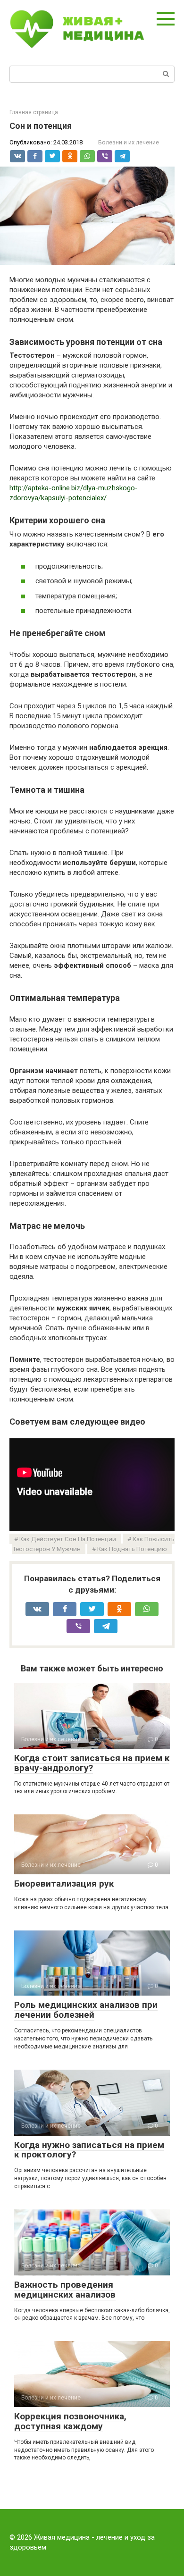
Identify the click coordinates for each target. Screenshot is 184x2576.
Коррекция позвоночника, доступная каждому (70, 2421)
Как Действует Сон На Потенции (68, 1539)
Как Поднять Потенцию (132, 1549)
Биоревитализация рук (64, 1884)
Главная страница (34, 112)
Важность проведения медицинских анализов (65, 2290)
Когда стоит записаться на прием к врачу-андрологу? (92, 1763)
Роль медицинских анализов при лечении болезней (86, 2010)
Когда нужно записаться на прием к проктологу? (89, 2150)
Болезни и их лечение (129, 142)
